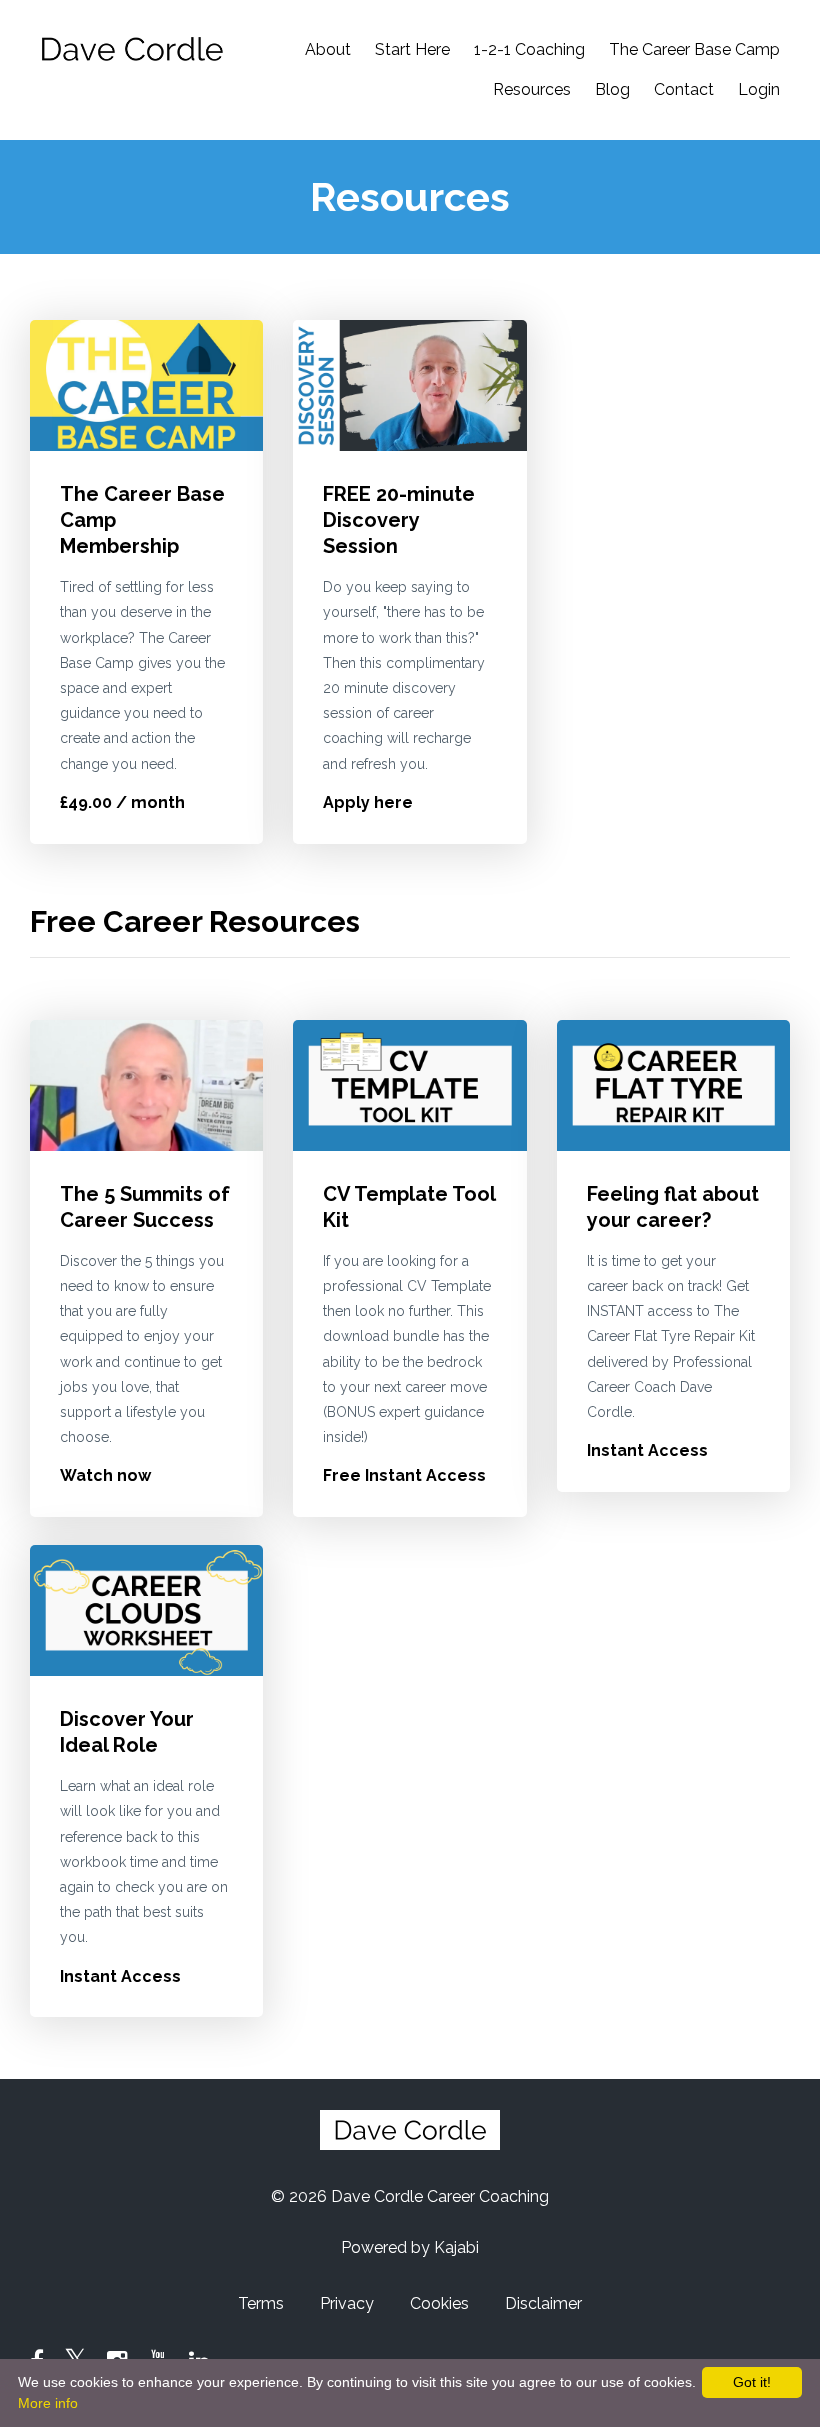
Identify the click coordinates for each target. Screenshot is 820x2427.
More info (48, 2403)
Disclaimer (543, 2303)
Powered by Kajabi (410, 2247)
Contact (684, 89)
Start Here (412, 49)
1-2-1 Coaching (529, 49)
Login (759, 89)
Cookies (439, 2303)
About (328, 49)
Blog (612, 89)
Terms (261, 2303)
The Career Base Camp (694, 49)
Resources (532, 89)
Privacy (347, 2303)
